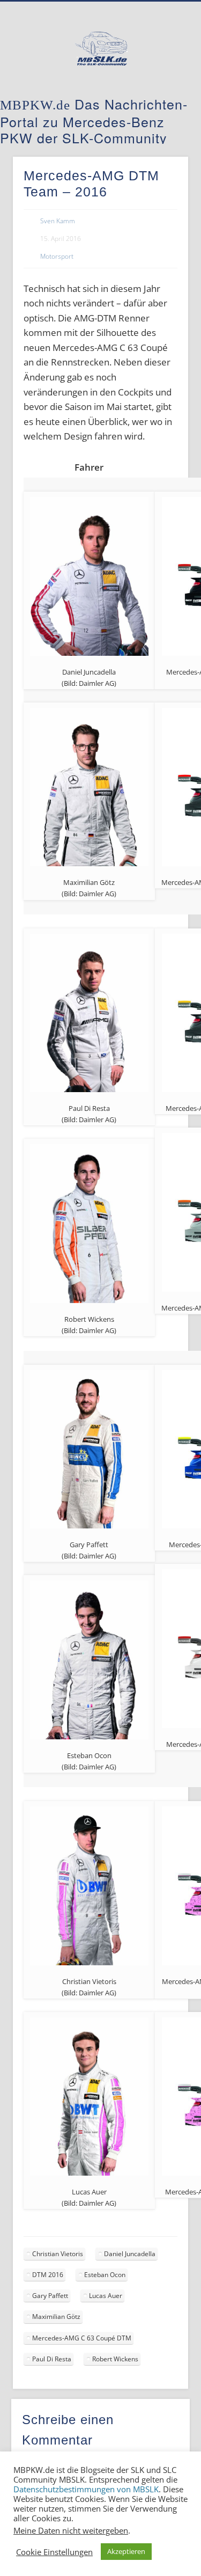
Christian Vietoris (58, 2254)
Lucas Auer (106, 2296)
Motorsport (57, 256)
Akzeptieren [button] (126, 2551)
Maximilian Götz (56, 2317)
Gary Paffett (50, 2296)
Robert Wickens (115, 2359)
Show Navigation (162, 96)
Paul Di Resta (52, 2359)
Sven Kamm (58, 221)
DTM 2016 (48, 2275)
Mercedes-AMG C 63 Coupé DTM (82, 2338)
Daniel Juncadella (130, 2254)
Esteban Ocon (105, 2275)
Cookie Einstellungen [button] (54, 2552)
